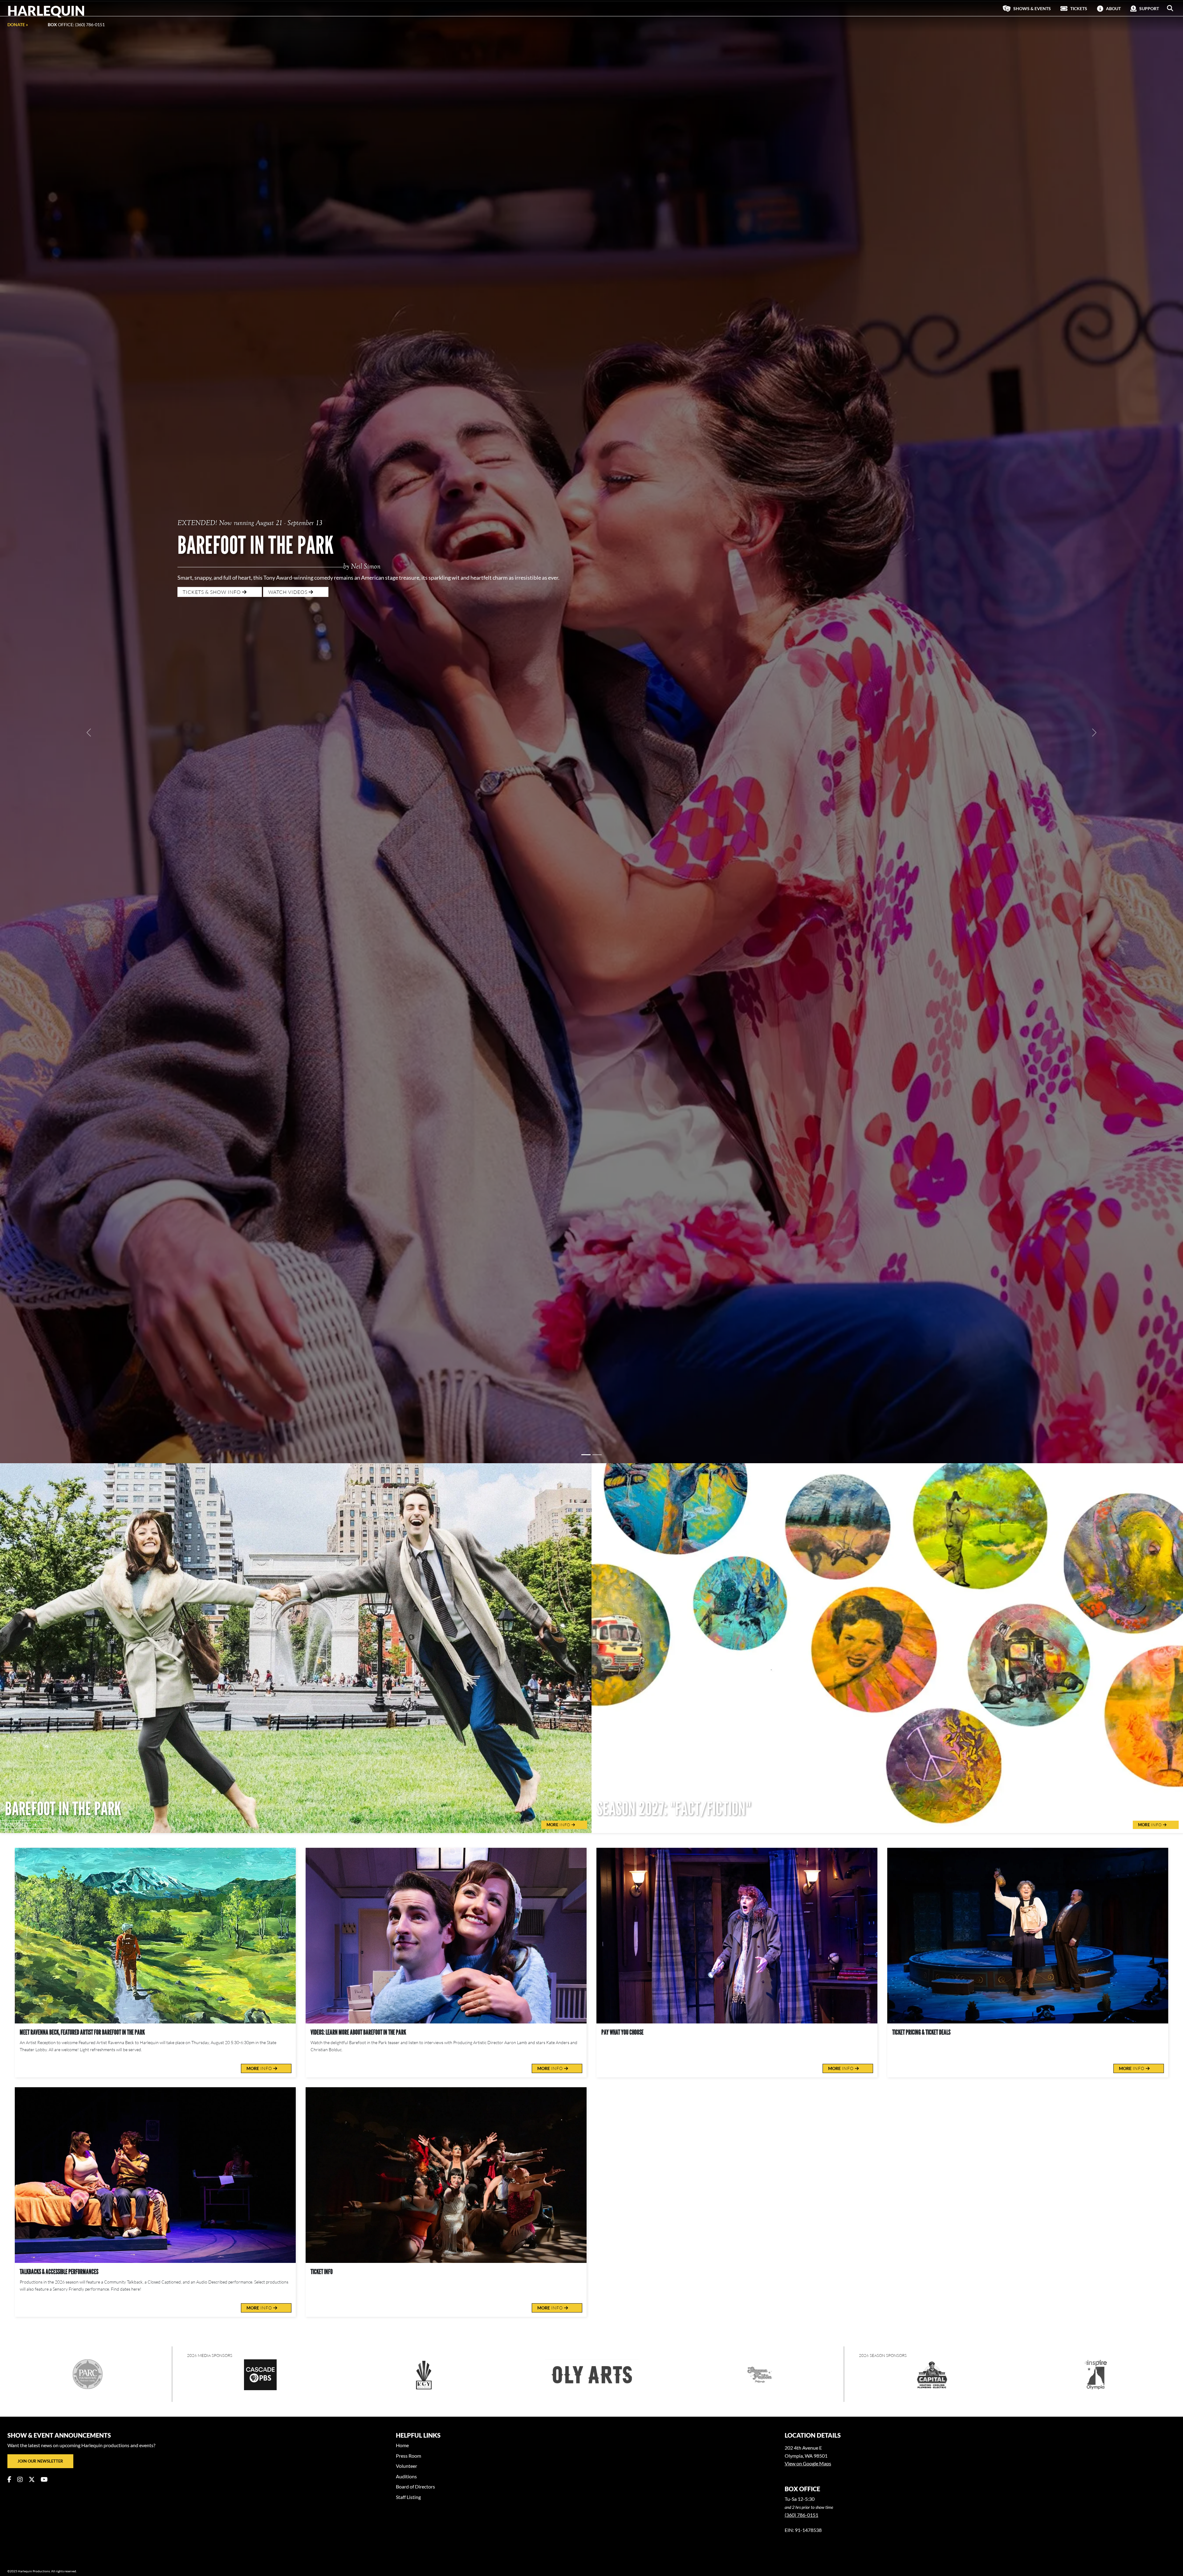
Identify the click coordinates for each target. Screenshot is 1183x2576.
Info (559, 1310)
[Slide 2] (597, 940)
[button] (1170, 8)
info (260, 1554)
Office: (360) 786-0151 (76, 24)
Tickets (19, 1310)
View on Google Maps (808, 1949)
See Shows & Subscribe (215, 413)
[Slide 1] (586, 940)
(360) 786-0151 (801, 2000)
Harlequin (46, 10)
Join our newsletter (40, 1946)
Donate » (18, 24)
